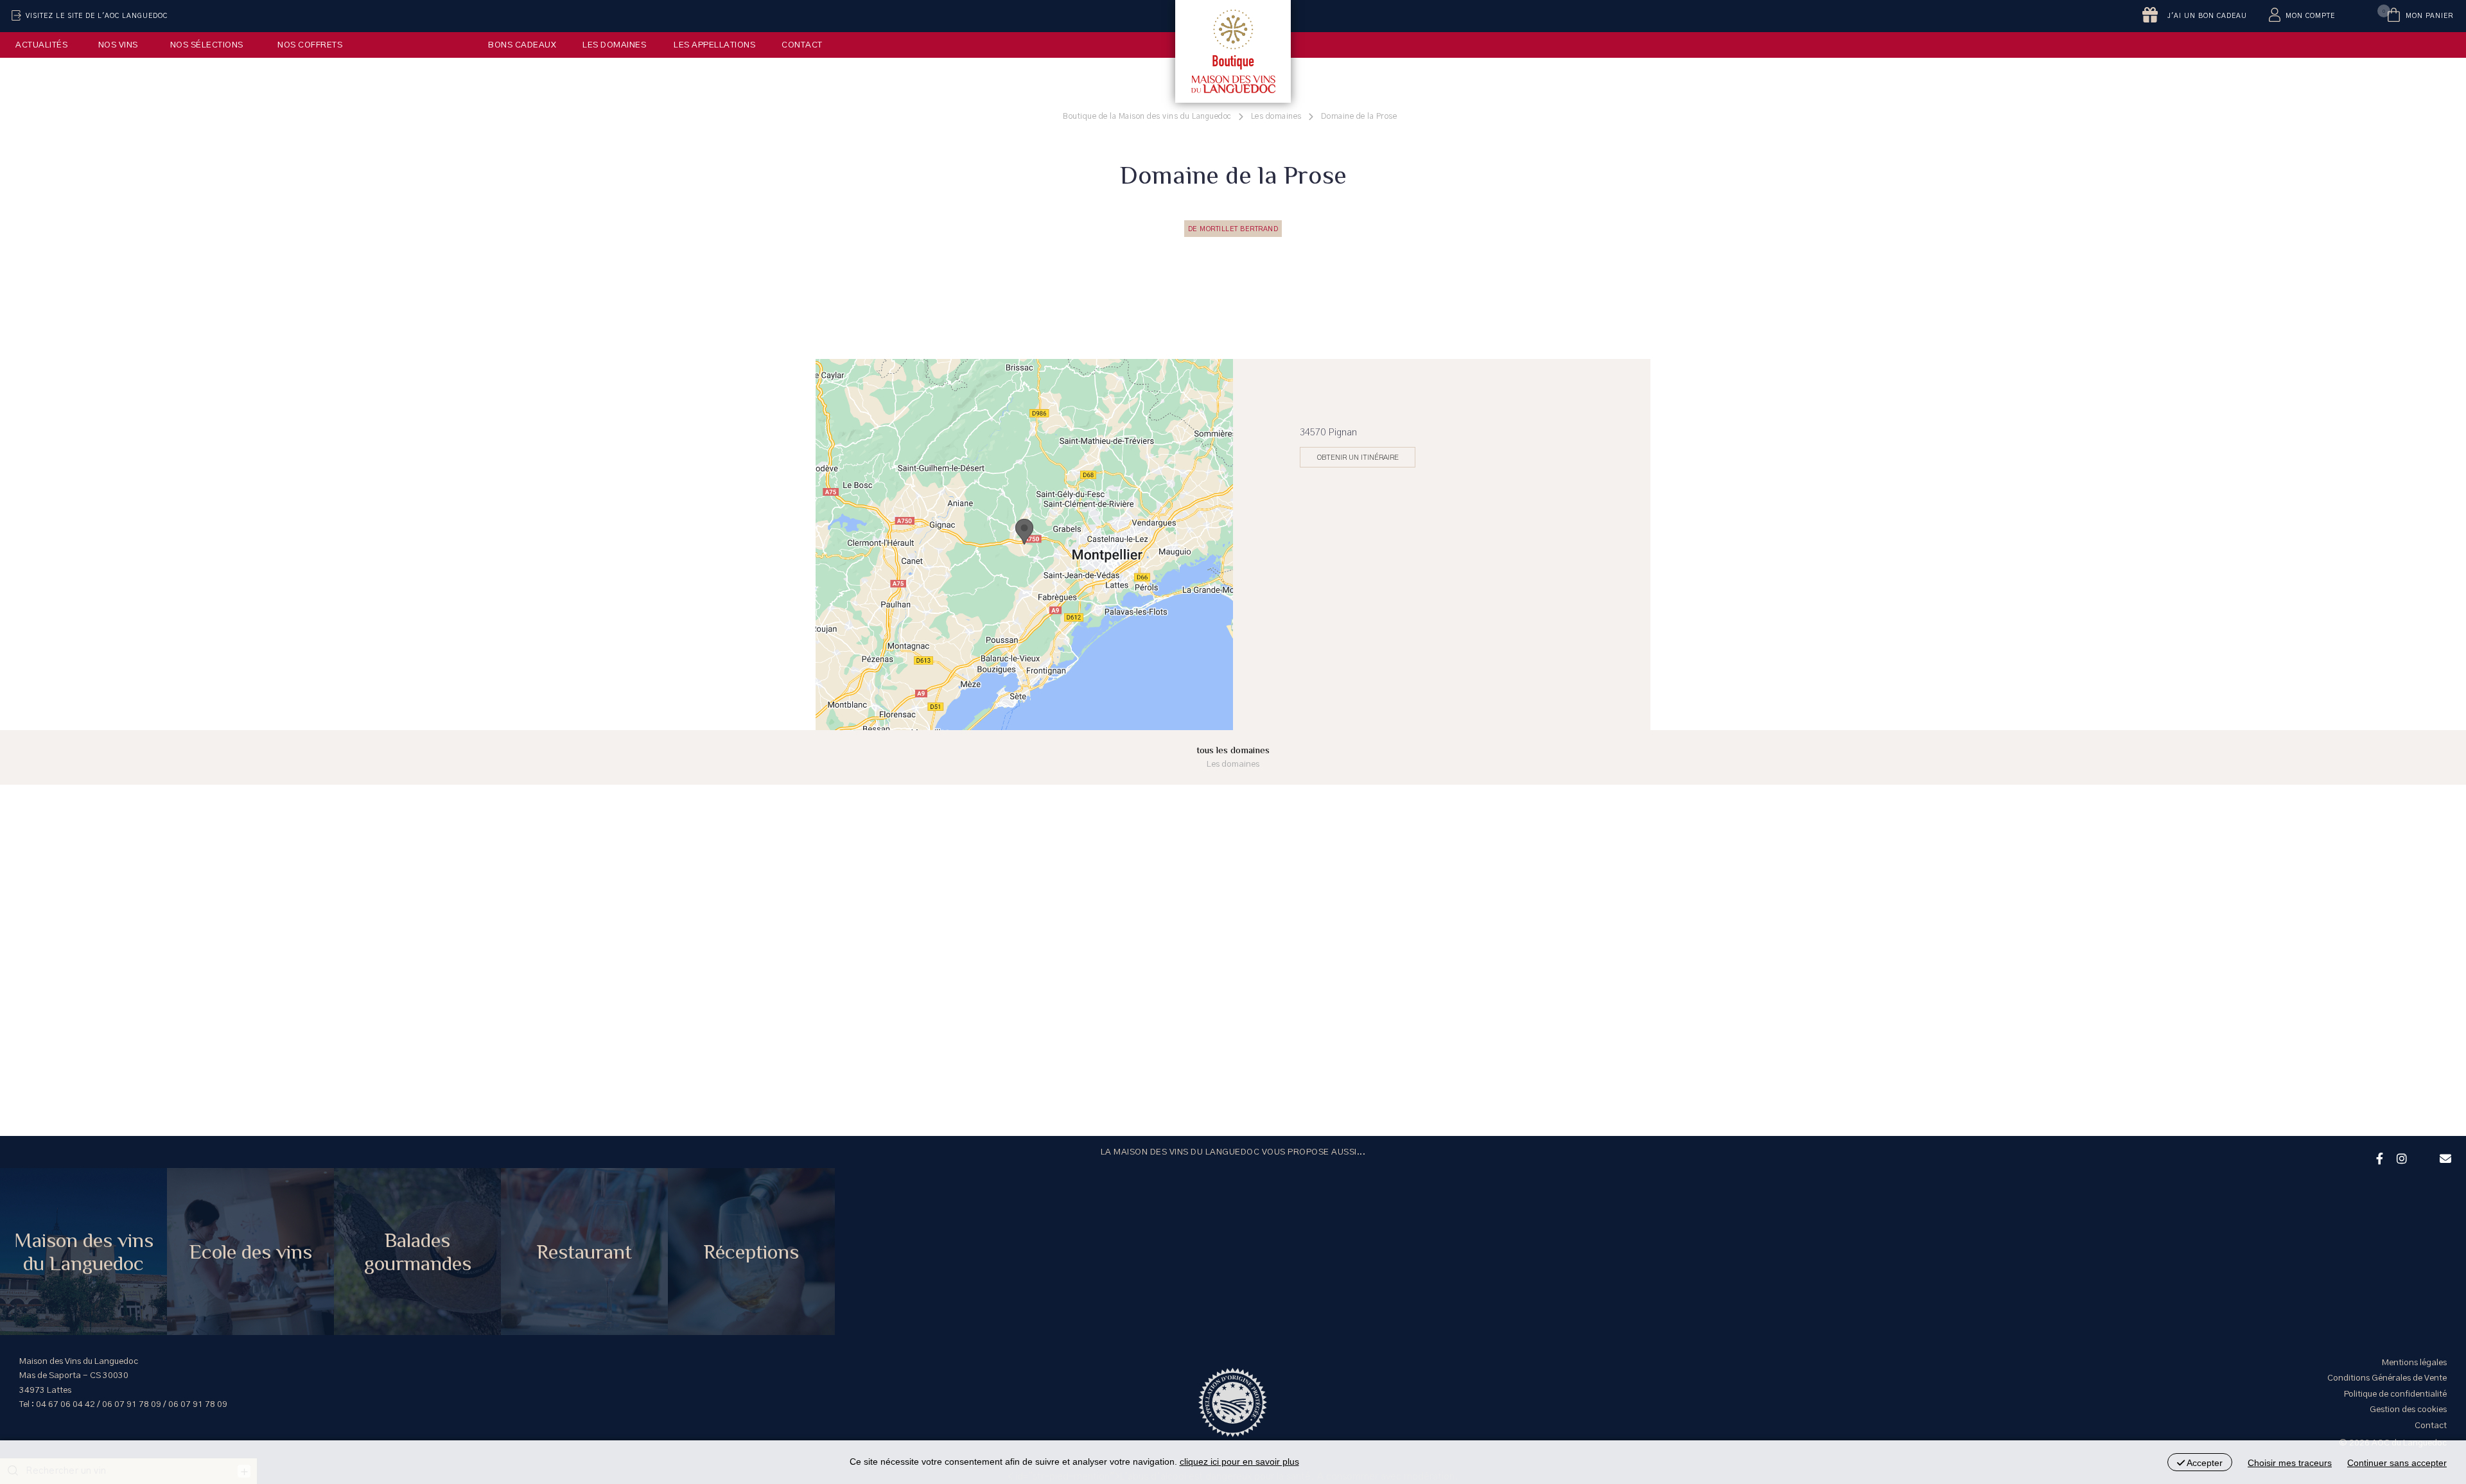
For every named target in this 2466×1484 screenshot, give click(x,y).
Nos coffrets (310, 45)
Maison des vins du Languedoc (84, 1252)
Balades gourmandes (418, 1252)
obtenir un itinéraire (1358, 457)
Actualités (41, 45)
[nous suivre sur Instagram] (2400, 1157)
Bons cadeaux (522, 45)
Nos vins (118, 45)
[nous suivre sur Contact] (2444, 1157)
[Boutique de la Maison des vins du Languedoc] (1233, 51)
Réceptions (751, 1252)
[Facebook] (2378, 1157)
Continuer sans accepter (2397, 1463)
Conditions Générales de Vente (2387, 1378)
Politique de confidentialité (2395, 1394)
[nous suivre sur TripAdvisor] (2422, 1150)
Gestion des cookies (2408, 1410)
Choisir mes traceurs (2290, 1463)
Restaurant (584, 1252)
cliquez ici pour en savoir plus (1239, 1462)
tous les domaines (1233, 757)
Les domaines (614, 45)
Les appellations (714, 45)
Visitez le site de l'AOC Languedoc (97, 16)
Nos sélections (207, 45)
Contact (802, 45)
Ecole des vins (251, 1252)
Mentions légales (2414, 1363)
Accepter (2204, 1463)
